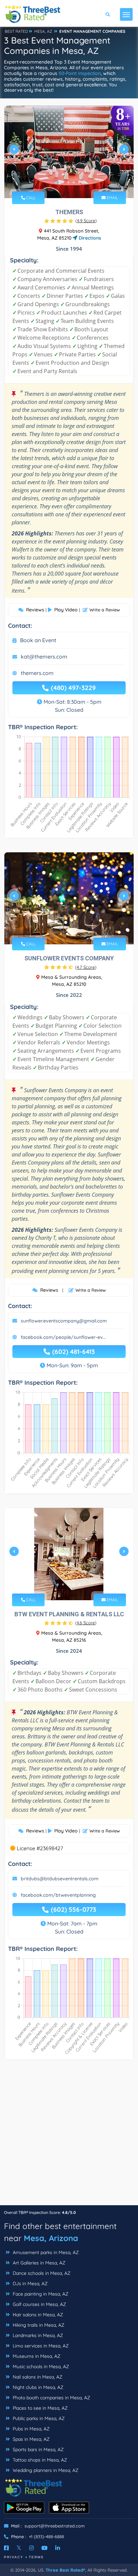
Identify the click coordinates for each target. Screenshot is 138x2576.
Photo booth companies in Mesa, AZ (51, 2398)
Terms (36, 2557)
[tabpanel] (69, 152)
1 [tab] (58, 182)
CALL (30, 198)
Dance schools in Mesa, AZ (41, 2273)
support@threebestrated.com (55, 2526)
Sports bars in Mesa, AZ (38, 2450)
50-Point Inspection (80, 73)
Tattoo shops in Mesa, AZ (39, 2460)
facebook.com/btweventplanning (58, 1895)
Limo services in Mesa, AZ (40, 2346)
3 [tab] (68, 182)
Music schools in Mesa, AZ (40, 2367)
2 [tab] (63, 182)
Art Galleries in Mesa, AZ (38, 2263)
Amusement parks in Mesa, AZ (45, 2252)
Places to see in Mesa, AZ (40, 2408)
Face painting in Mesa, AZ (40, 2294)
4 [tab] (74, 182)
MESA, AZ (43, 31)
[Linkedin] (58, 2548)
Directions (89, 238)
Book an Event (38, 640)
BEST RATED (16, 31)
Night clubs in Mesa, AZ (37, 2387)
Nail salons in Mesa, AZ (37, 2377)
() (86, 221)
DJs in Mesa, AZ (29, 2284)
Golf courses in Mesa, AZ (39, 2304)
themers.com (37, 673)
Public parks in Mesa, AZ (38, 2418)
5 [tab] (79, 182)
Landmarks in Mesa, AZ (37, 2335)
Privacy (14, 2557)
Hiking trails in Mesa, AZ (38, 2325)
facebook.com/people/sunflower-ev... (63, 1337)
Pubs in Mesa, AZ (30, 2429)
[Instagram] (31, 2548)
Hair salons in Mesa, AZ (37, 2315)
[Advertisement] (69, 2136)
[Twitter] (19, 2548)
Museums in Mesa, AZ (36, 2356)
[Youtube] (45, 2548)
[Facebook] (6, 2548)
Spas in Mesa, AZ (30, 2439)
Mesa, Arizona (51, 2238)
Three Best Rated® (65, 2570)
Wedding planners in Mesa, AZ (45, 2470)
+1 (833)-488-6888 (46, 2537)
